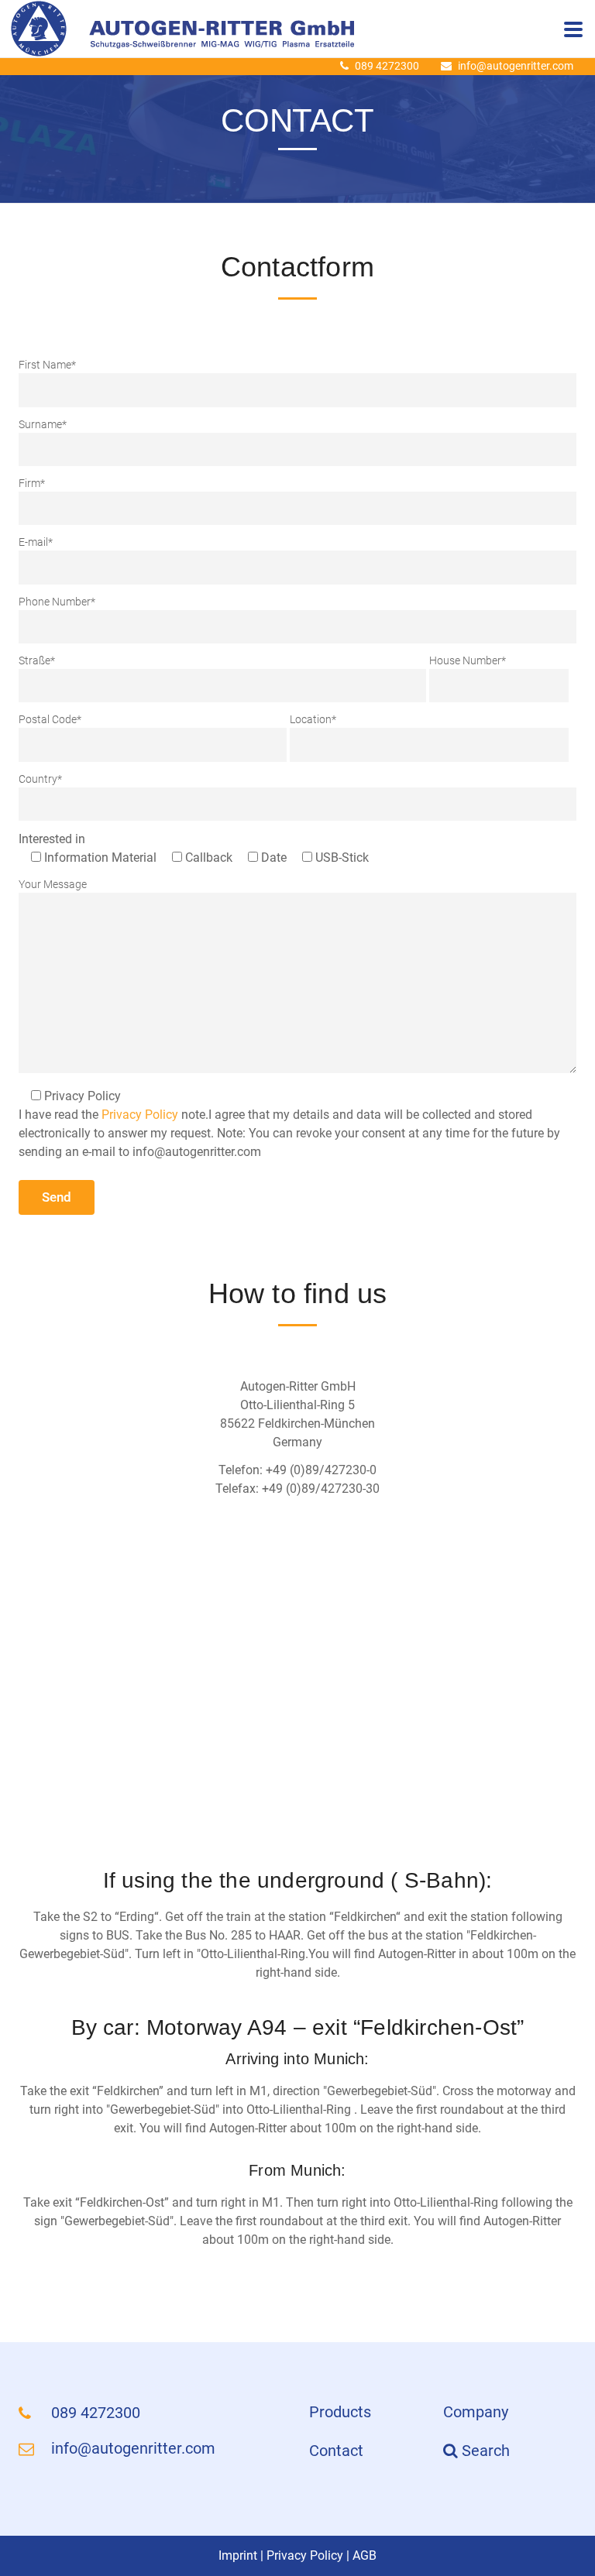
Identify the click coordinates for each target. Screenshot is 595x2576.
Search (484, 2451)
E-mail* (36, 542)
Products (340, 2412)
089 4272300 (387, 66)
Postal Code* (50, 719)
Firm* (32, 483)
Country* (40, 779)
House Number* (468, 660)
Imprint (238, 2555)
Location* (313, 719)
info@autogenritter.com (516, 66)
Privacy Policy (140, 1115)
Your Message (53, 884)
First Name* (47, 365)
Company (476, 2412)
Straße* (37, 660)
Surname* (43, 424)
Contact (336, 2451)
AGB (365, 2555)
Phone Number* (57, 602)
